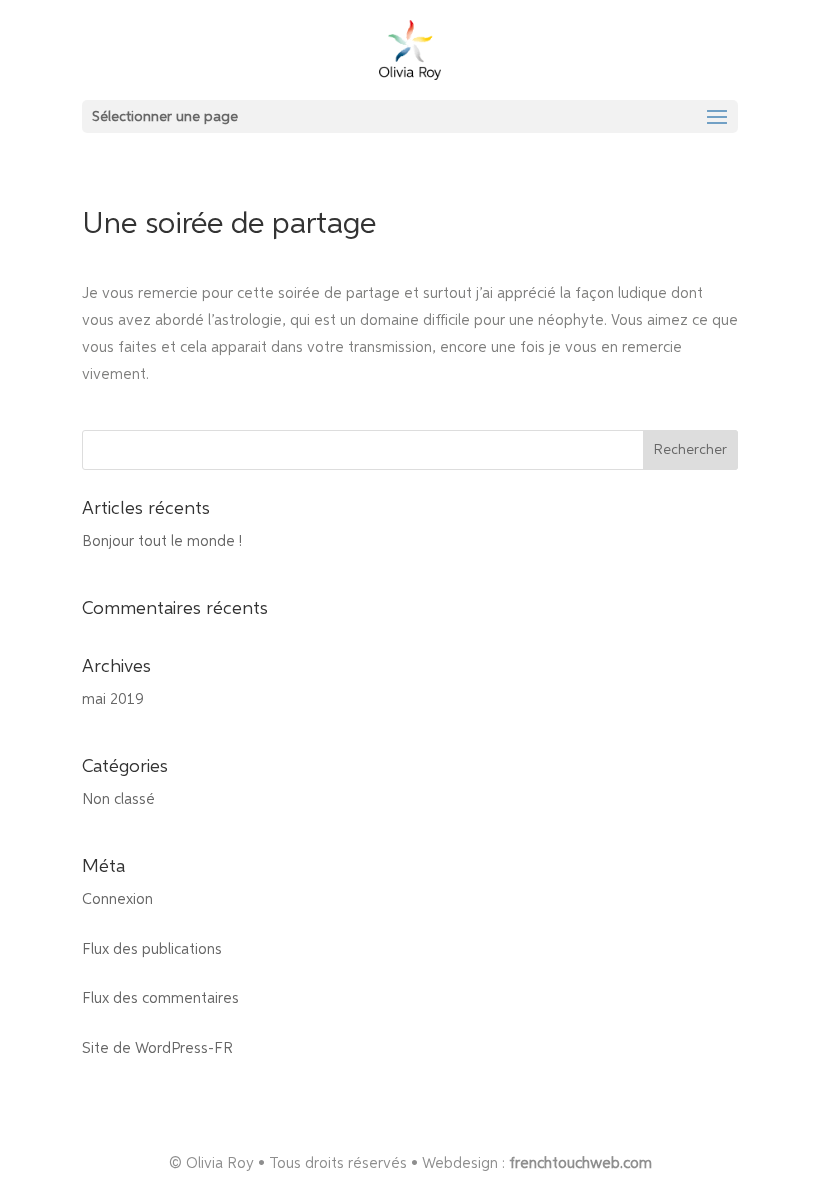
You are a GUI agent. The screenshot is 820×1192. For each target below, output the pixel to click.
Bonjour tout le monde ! (162, 541)
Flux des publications (152, 949)
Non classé (118, 799)
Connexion (117, 899)
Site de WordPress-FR (157, 1048)
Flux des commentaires (160, 998)
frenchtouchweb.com (580, 1163)
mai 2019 (113, 699)
